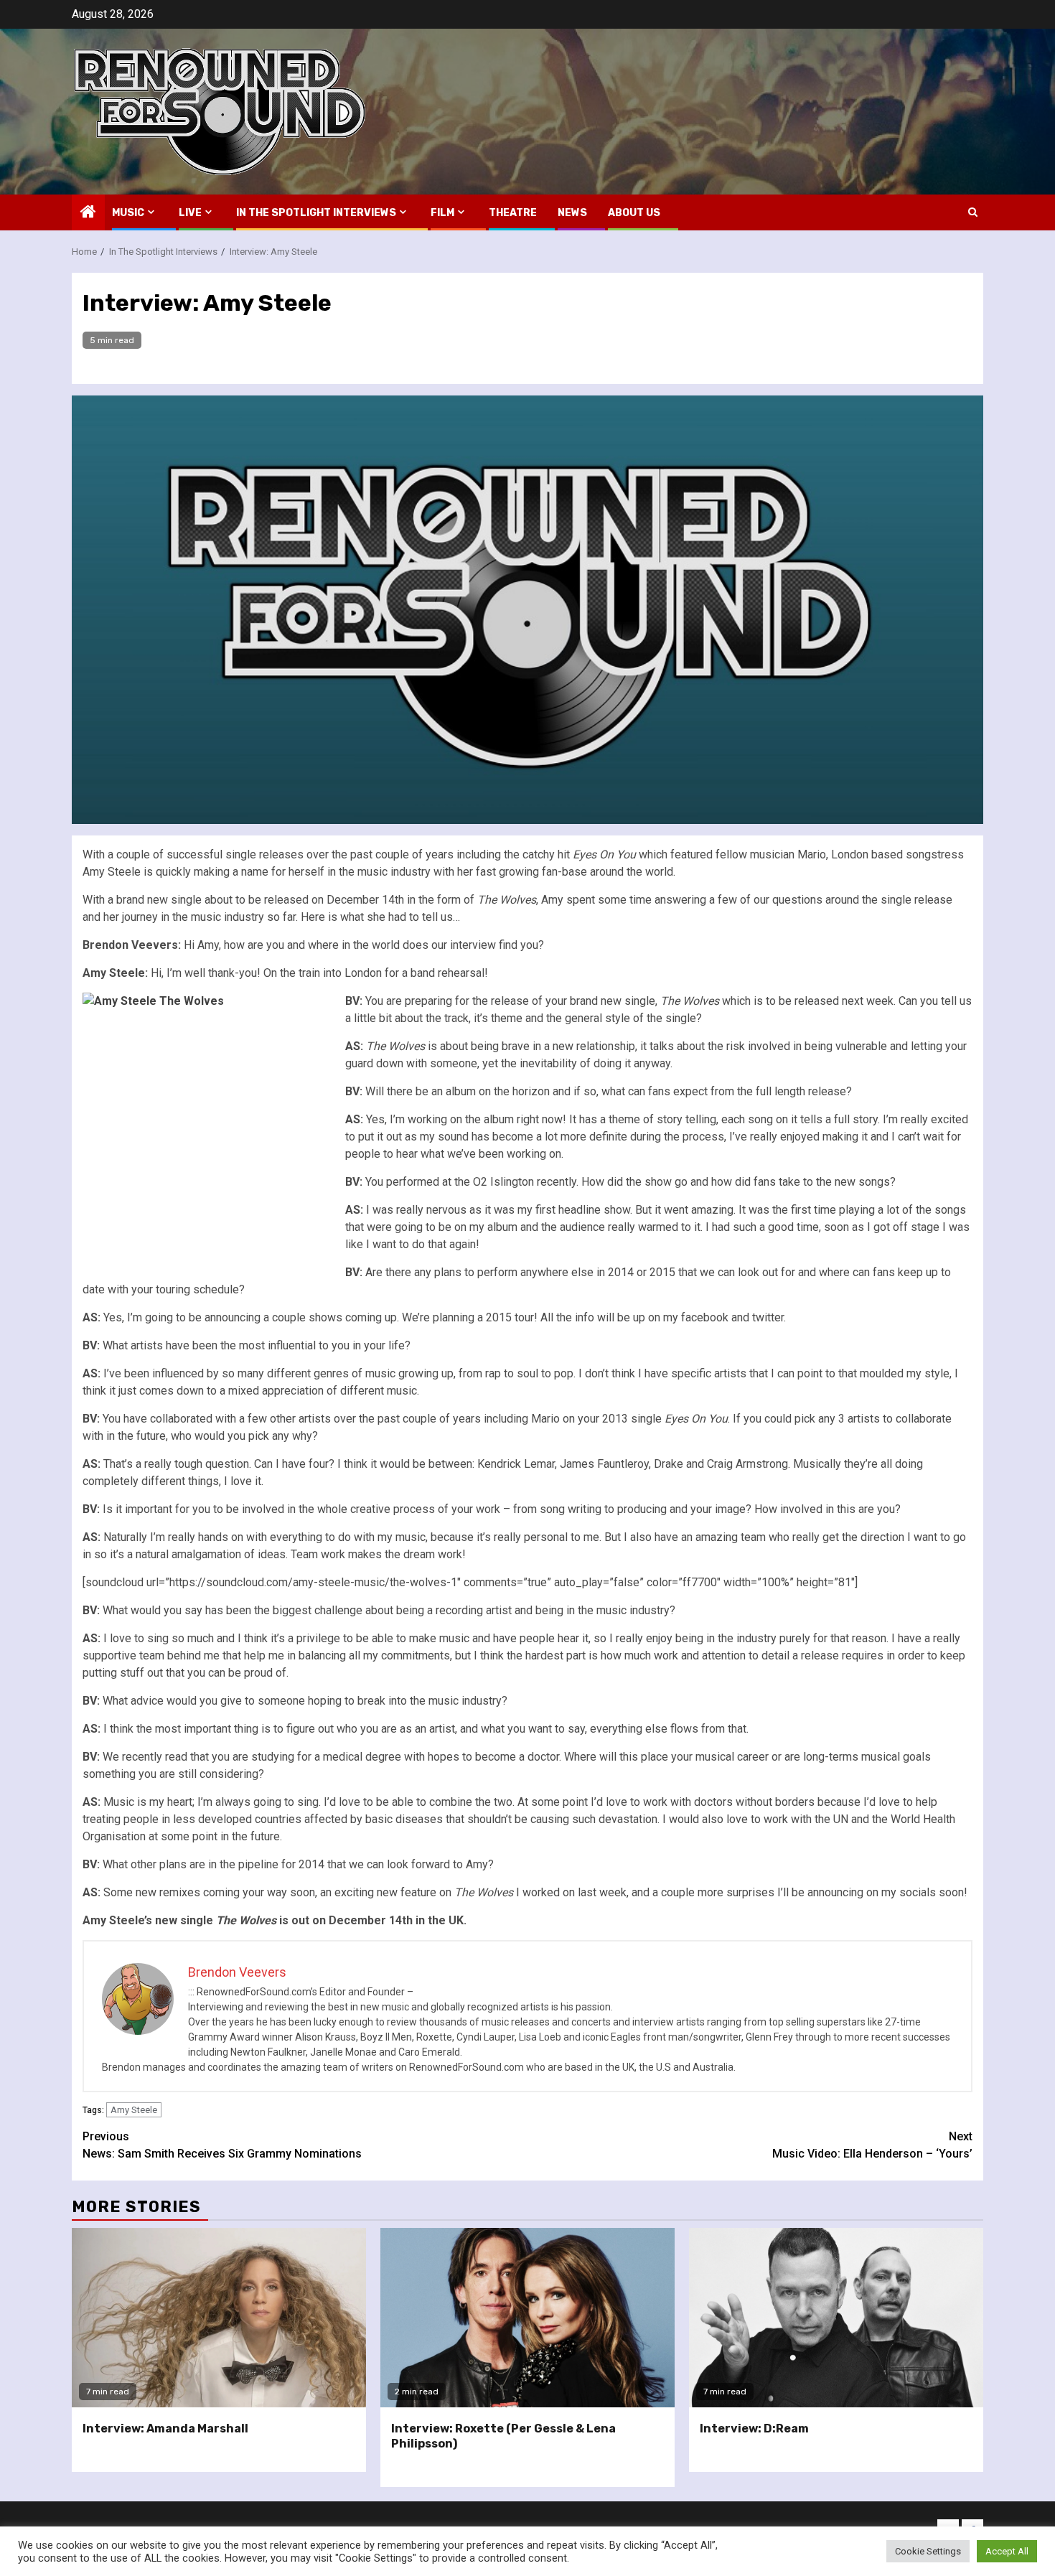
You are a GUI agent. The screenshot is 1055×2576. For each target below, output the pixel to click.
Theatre (513, 213)
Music (128, 213)
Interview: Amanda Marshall (165, 2429)
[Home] (88, 213)
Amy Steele (134, 2110)
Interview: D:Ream (754, 2429)
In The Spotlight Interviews (316, 213)
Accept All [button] (1007, 2551)
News (572, 213)
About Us (634, 213)
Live (190, 213)
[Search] (973, 212)
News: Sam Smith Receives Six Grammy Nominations (222, 2145)
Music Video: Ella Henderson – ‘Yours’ (872, 2145)
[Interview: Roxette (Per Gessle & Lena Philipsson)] (527, 2318)
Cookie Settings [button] (928, 2551)
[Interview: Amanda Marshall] (219, 2318)
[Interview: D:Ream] (836, 2318)
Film (442, 213)
